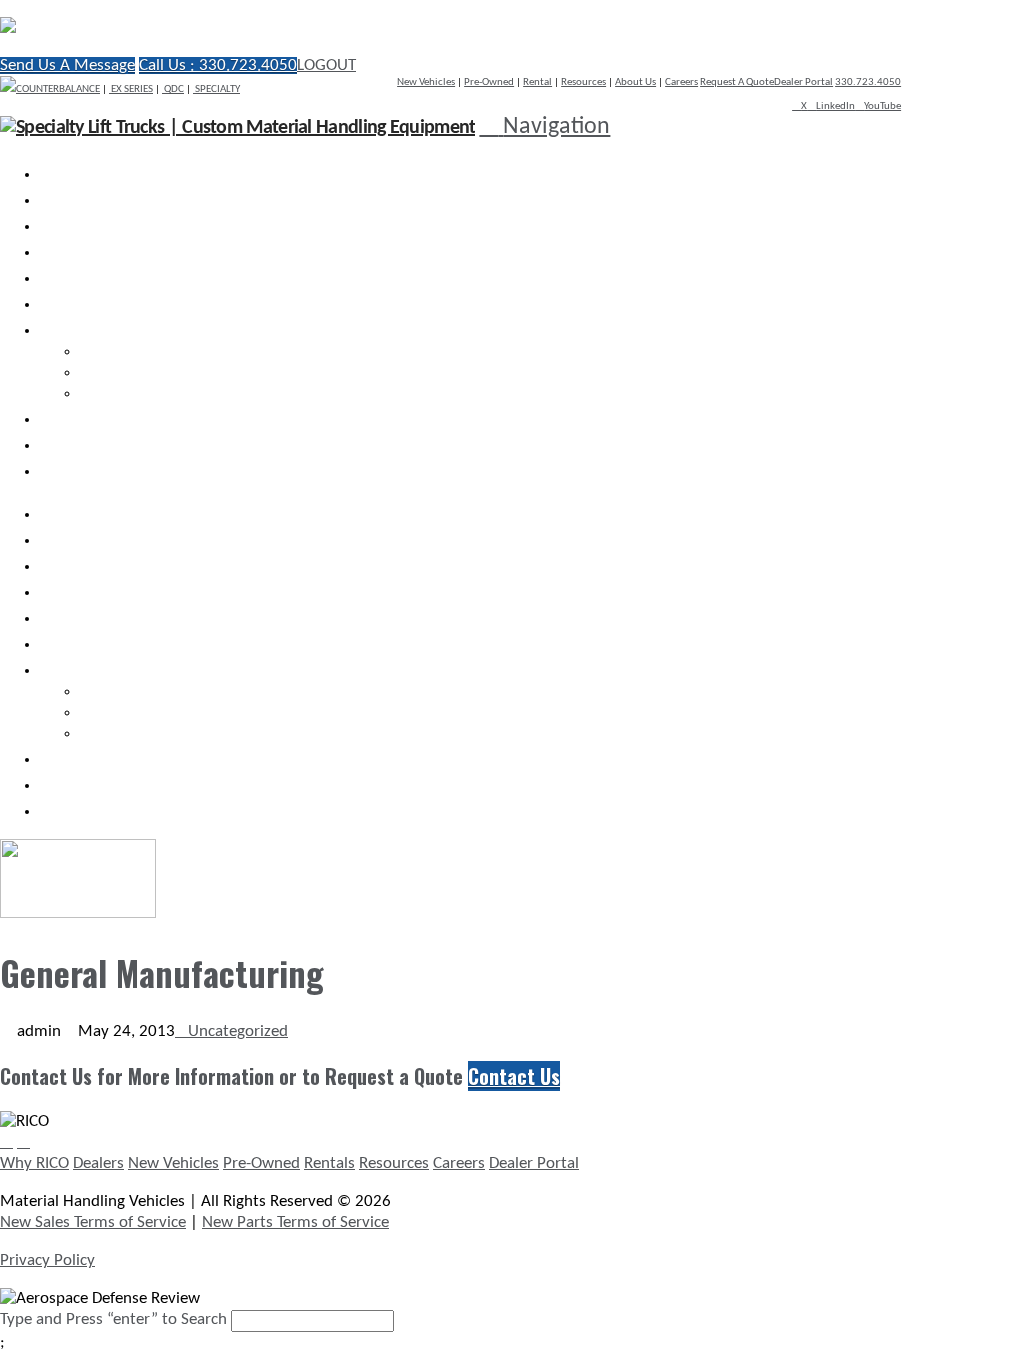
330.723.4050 (868, 82)
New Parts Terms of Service (295, 1222)
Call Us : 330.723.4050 (218, 65)
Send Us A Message (67, 65)
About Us (635, 82)
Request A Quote (737, 82)
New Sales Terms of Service (93, 1222)
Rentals (329, 1163)
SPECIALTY (216, 89)
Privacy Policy (47, 1260)
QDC (173, 89)
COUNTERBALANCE (58, 89)
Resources (583, 82)
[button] (544, 127)
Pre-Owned (489, 82)
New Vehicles (426, 82)
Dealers (98, 1163)
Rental (537, 82)
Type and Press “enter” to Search (113, 1319)
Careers (681, 82)
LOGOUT (326, 65)
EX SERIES (131, 89)
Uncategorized (238, 1031)
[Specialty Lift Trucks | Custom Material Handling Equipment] (215, 27)
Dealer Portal (803, 82)
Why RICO (34, 1163)
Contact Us (514, 1076)
